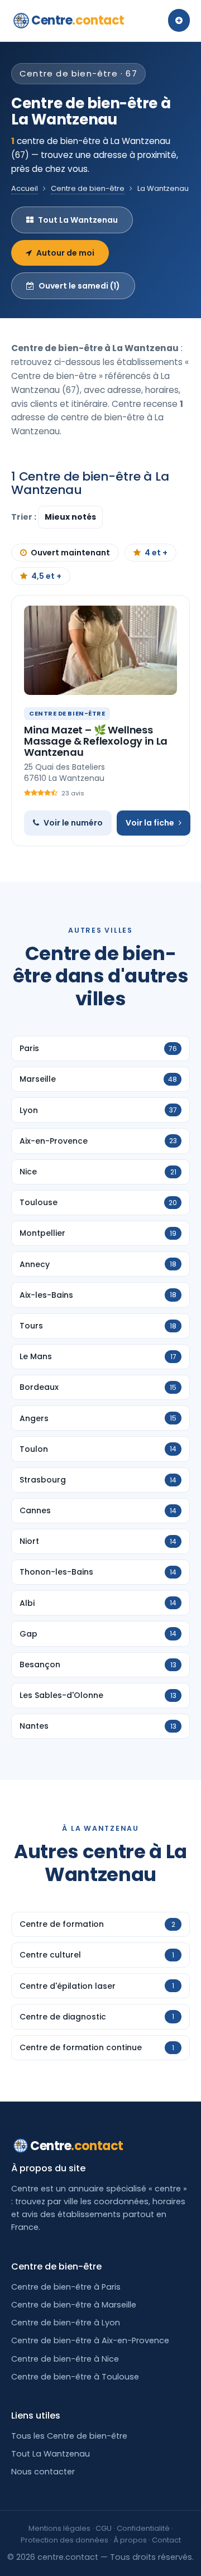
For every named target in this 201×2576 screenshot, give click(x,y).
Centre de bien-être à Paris (66, 2287)
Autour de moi (65, 253)
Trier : (25, 517)
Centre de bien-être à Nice (65, 2359)
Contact (166, 2540)
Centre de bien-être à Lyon (66, 2323)
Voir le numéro (73, 823)
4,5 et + (46, 576)
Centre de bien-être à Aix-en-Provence (90, 2340)
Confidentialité (143, 2528)
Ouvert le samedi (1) (79, 286)
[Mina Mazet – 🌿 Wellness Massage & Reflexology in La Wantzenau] (100, 650)
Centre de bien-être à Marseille (74, 2305)
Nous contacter (43, 2472)
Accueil (25, 188)
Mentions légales (59, 2528)
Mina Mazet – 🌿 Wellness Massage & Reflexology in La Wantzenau (96, 741)
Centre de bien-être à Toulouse (75, 2377)
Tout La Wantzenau (78, 220)
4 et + (156, 553)
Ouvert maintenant (70, 553)
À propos (130, 2540)
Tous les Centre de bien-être (69, 2436)
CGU (104, 2528)
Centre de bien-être (88, 188)
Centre (78, 20)
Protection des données (64, 2540)
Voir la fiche (150, 823)
